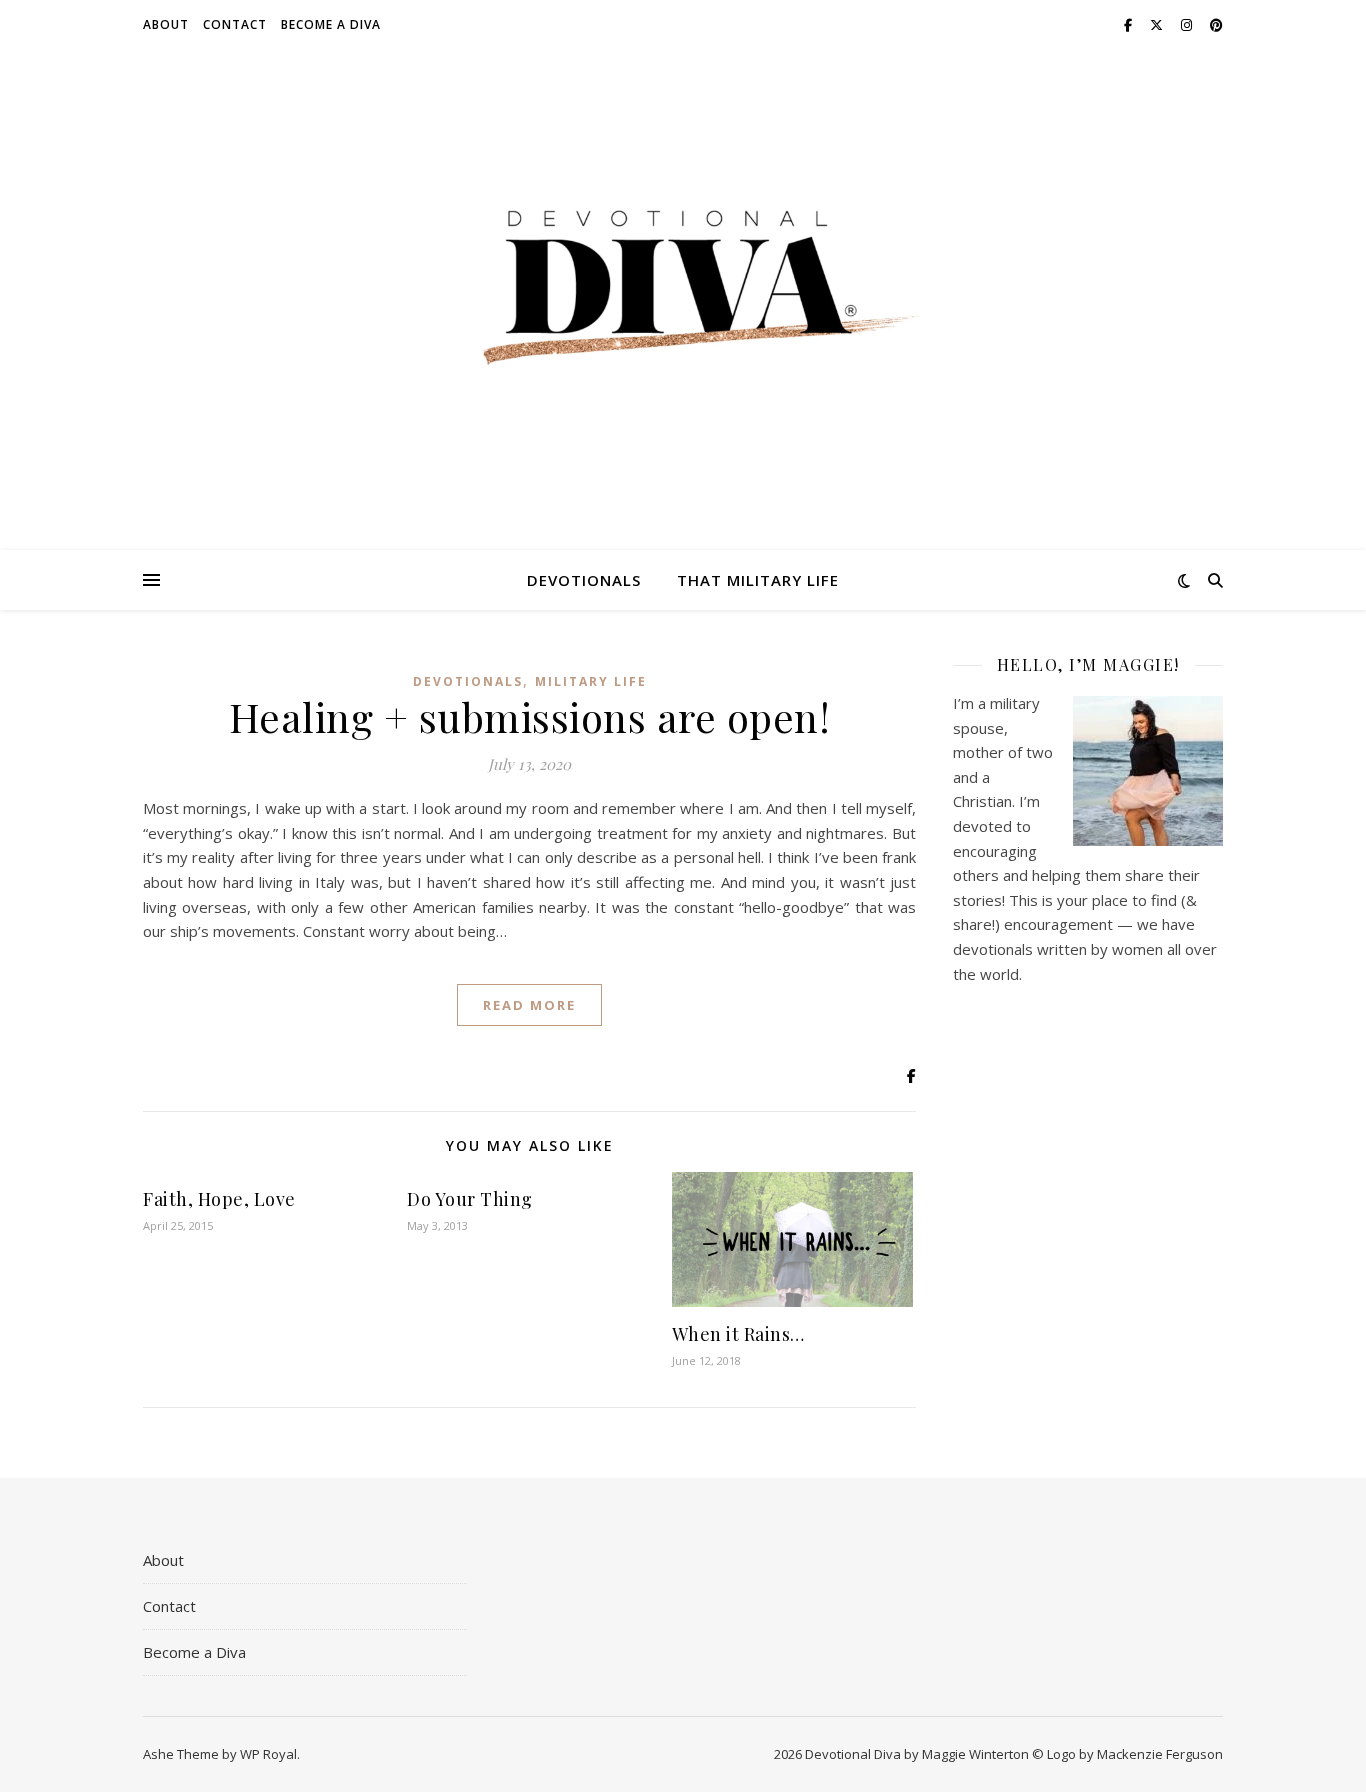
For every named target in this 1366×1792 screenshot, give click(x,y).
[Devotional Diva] (683, 288)
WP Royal (268, 1754)
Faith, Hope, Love (219, 1199)
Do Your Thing (470, 1199)
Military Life (591, 681)
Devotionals (584, 580)
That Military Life (758, 580)
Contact (235, 24)
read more (529, 1005)
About (166, 24)
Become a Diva (331, 24)
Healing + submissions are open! (530, 716)
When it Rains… (738, 1334)
